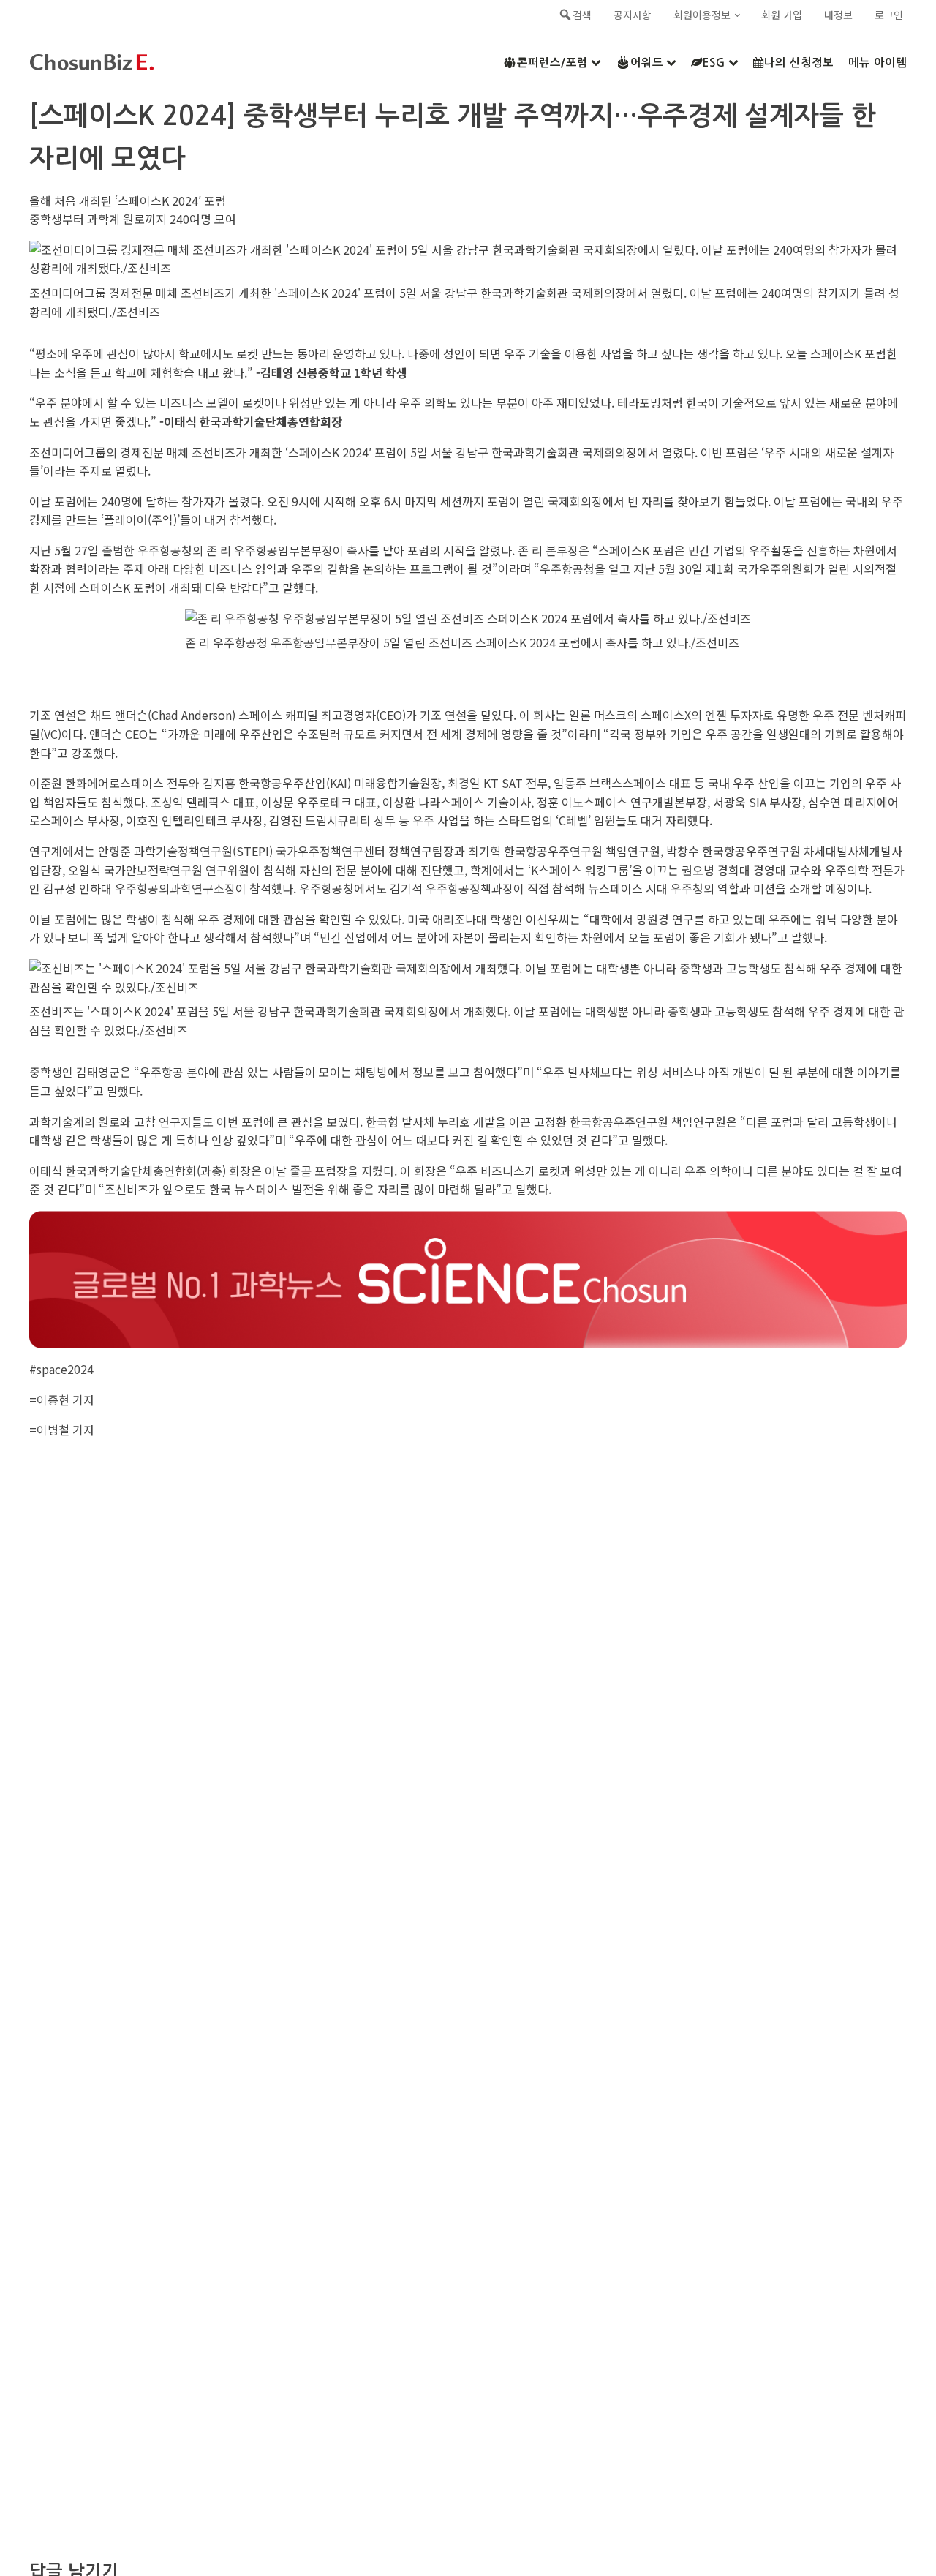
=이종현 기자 (62, 1400)
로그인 (889, 15)
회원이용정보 (702, 15)
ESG (714, 63)
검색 (582, 15)
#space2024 (61, 1369)
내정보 (838, 15)
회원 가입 (782, 15)
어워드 (647, 63)
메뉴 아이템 (877, 63)
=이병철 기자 (62, 1430)
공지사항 (633, 15)
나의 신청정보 (799, 63)
